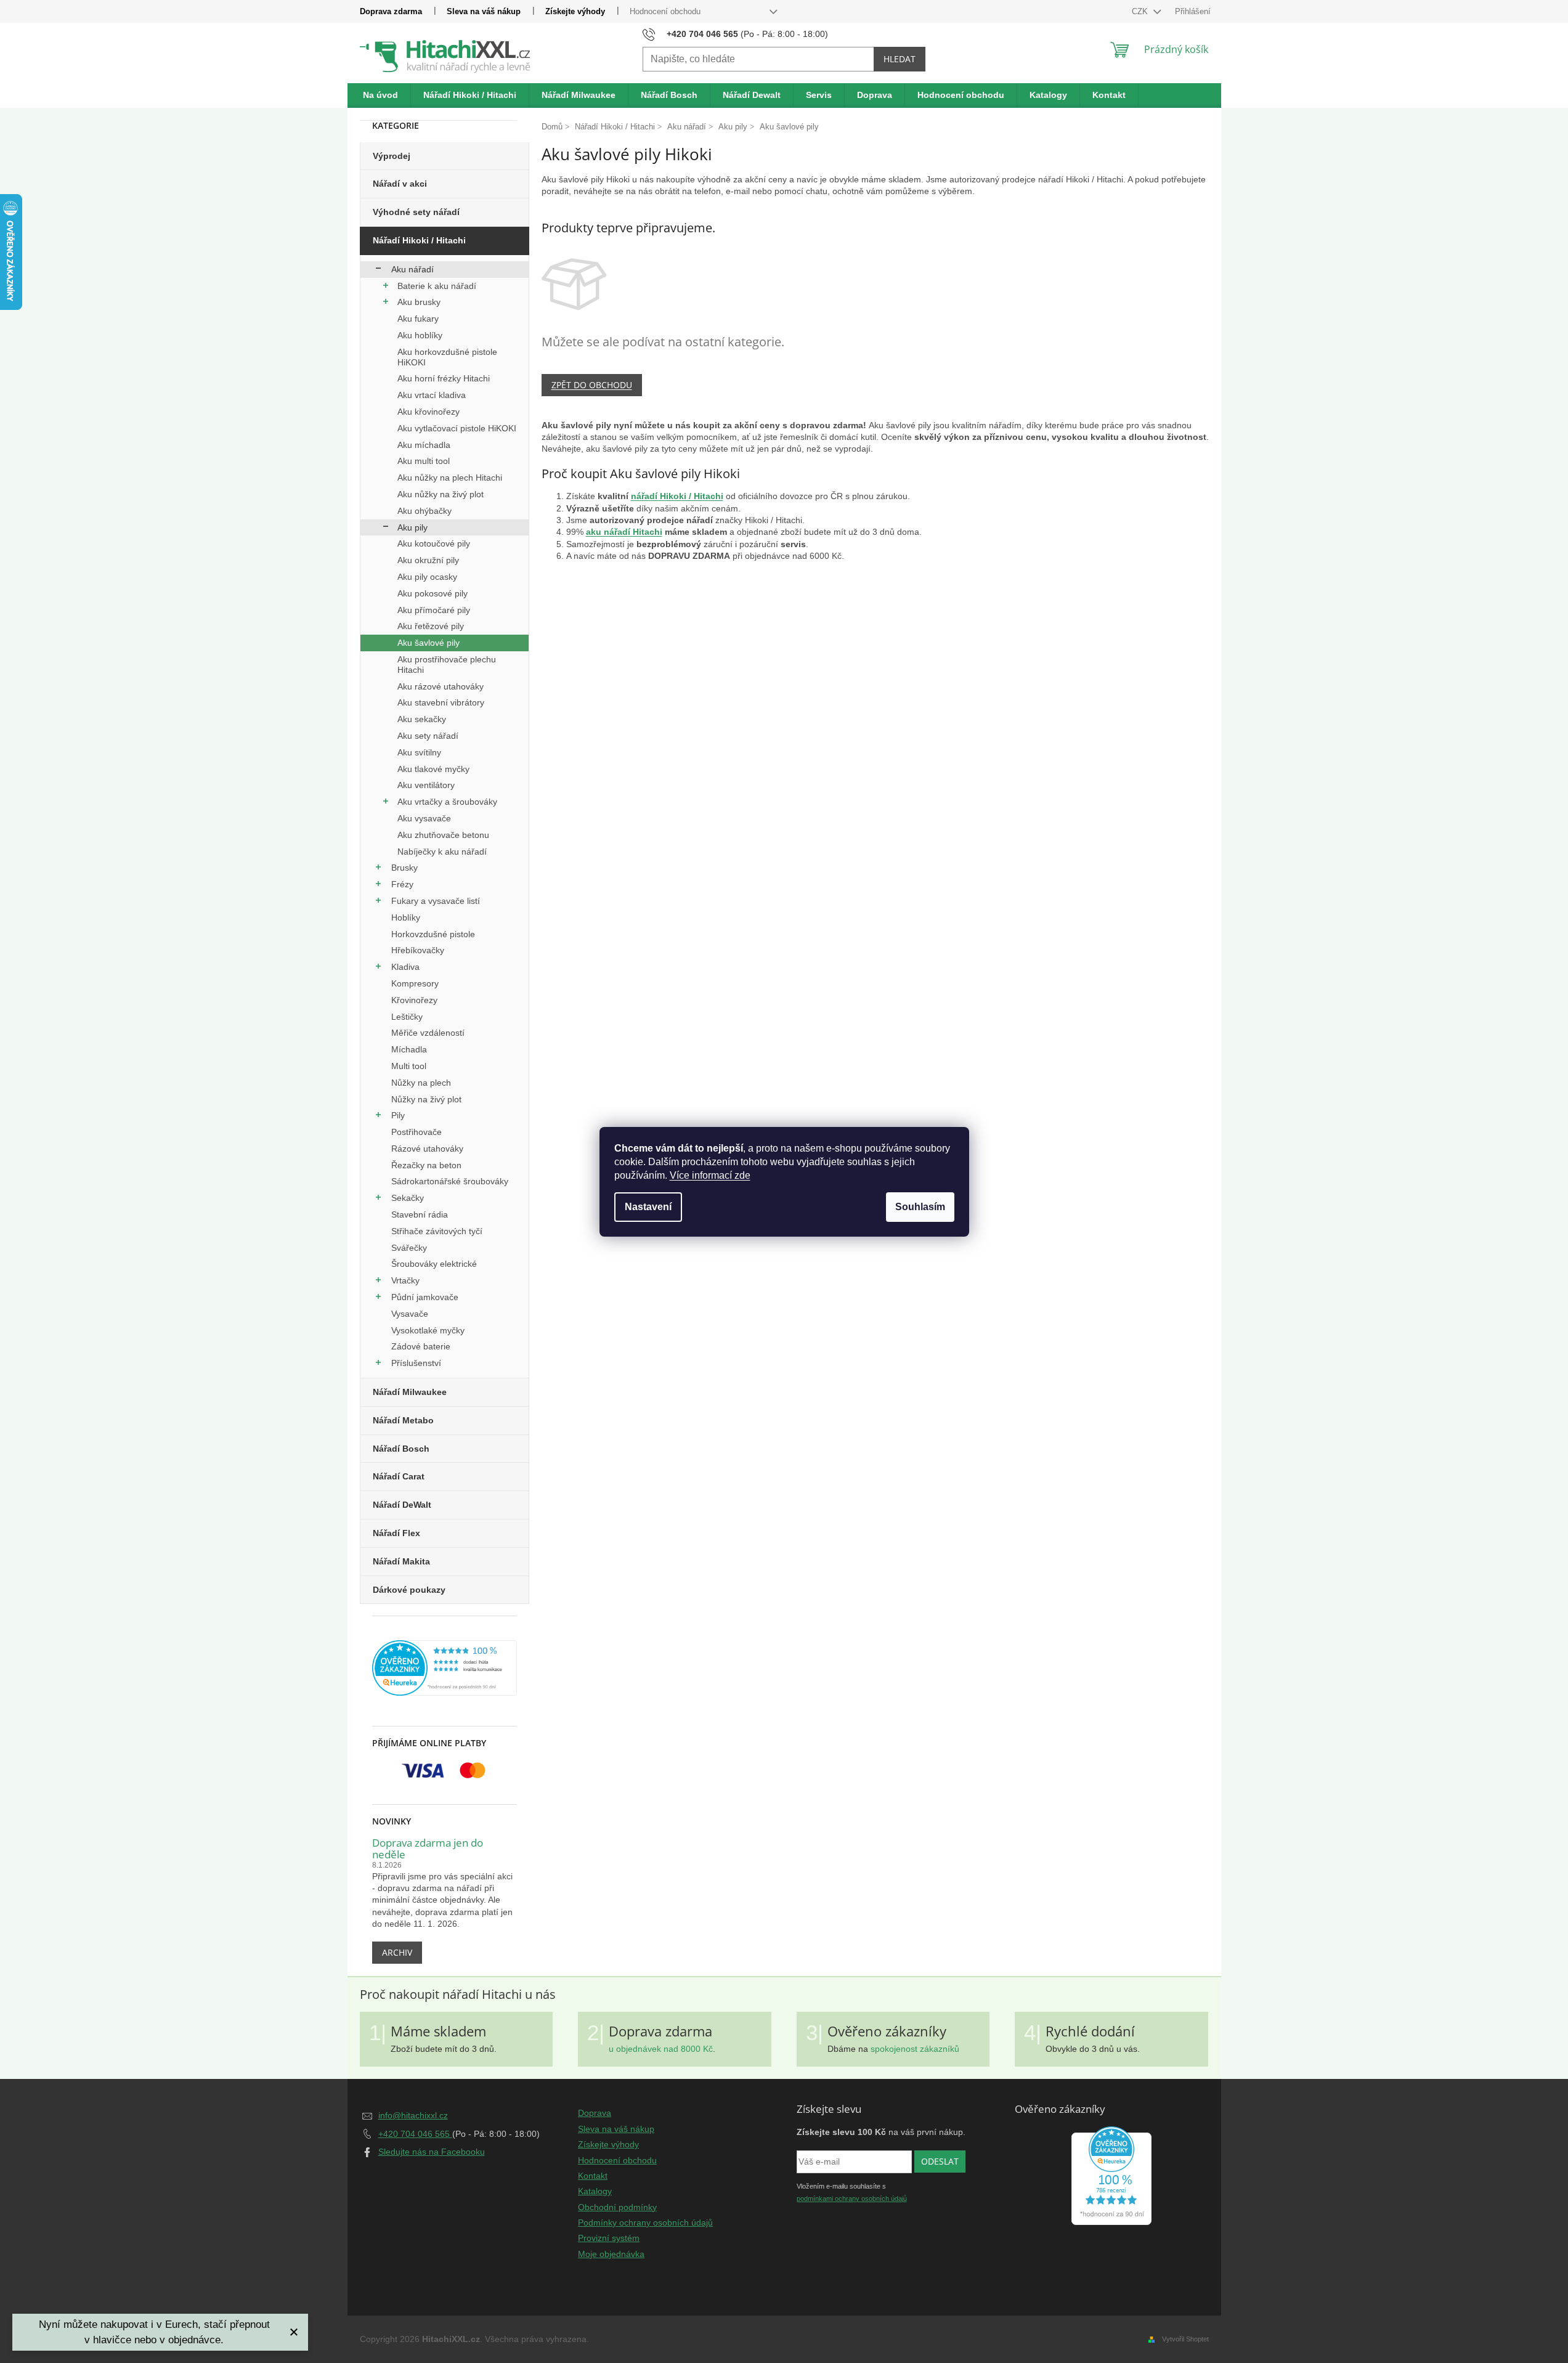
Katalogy (595, 2191)
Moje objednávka (611, 2254)
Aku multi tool (424, 461)
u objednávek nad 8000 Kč (661, 2049)
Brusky (404, 868)
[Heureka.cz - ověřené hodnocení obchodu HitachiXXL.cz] (445, 1668)
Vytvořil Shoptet (1185, 2339)
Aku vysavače (424, 818)
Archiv (397, 1952)
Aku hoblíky (420, 335)
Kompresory (415, 983)
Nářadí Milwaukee (410, 1392)
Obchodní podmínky (617, 2207)
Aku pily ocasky (427, 577)
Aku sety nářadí (428, 736)
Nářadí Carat (399, 1476)
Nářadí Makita (401, 1561)
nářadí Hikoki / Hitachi (677, 496)
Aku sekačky (422, 719)
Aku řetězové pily (431, 626)
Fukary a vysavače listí (436, 901)
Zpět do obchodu (592, 385)
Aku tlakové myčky (433, 769)
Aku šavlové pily (429, 643)
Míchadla (409, 1049)
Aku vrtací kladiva (432, 395)
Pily (398, 1115)
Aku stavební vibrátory (441, 702)
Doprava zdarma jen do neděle (428, 1849)
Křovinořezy (414, 1000)
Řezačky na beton (426, 1165)
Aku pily (412, 527)
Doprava (595, 2113)
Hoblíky (406, 917)
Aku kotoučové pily (434, 543)
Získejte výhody (575, 11)
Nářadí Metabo (403, 1420)
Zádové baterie (421, 1346)
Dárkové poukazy (409, 1590)
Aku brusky (419, 302)
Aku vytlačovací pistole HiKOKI (457, 428)
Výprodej (392, 156)
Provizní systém (609, 2238)
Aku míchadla (424, 445)
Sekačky (408, 1198)
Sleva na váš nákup (484, 11)
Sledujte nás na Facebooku (432, 2152)
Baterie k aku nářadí (437, 286)
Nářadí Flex (396, 1533)
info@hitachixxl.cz (413, 2115)
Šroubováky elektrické (434, 1264)
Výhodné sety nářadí (416, 212)
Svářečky (409, 1248)
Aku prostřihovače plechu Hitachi (447, 665)
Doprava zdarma (391, 11)
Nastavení (648, 1207)
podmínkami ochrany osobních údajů (852, 2198)
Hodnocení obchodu (665, 11)
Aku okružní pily (428, 560)
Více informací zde (710, 1175)
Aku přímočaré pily (434, 610)
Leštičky (407, 1017)
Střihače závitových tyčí (437, 1231)
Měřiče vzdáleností (428, 1033)
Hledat (900, 59)
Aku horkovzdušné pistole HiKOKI (447, 357)
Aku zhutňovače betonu (443, 835)
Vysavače (410, 1314)
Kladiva (405, 967)
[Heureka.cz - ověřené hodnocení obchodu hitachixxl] (1111, 2176)
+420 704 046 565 (415, 2134)
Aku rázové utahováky (441, 686)
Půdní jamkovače (425, 1297)
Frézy (402, 884)
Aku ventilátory (426, 785)
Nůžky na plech (421, 1083)
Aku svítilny (419, 752)
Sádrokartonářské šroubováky (450, 1181)
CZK (1141, 11)
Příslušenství (416, 1363)
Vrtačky (405, 1280)
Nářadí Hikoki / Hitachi (419, 240)
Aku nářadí (412, 269)
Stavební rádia (420, 1214)
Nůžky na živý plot (426, 1099)
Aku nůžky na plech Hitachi (450, 478)
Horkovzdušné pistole (433, 934)
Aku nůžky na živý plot (441, 494)
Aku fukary (418, 319)
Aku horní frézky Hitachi (444, 378)
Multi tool (409, 1066)
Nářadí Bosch (401, 1449)
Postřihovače (416, 1132)
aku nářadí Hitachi (624, 532)
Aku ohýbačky (424, 511)
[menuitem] (381, 96)
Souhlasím (920, 1207)
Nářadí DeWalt (402, 1505)
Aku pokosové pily (433, 593)
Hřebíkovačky (418, 950)
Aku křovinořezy (429, 412)
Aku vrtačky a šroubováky (447, 802)
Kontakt (593, 2176)
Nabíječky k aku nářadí (442, 852)
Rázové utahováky (427, 1149)
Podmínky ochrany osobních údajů (645, 2223)
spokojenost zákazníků (915, 2049)
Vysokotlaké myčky (428, 1330)
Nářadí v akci (400, 184)
